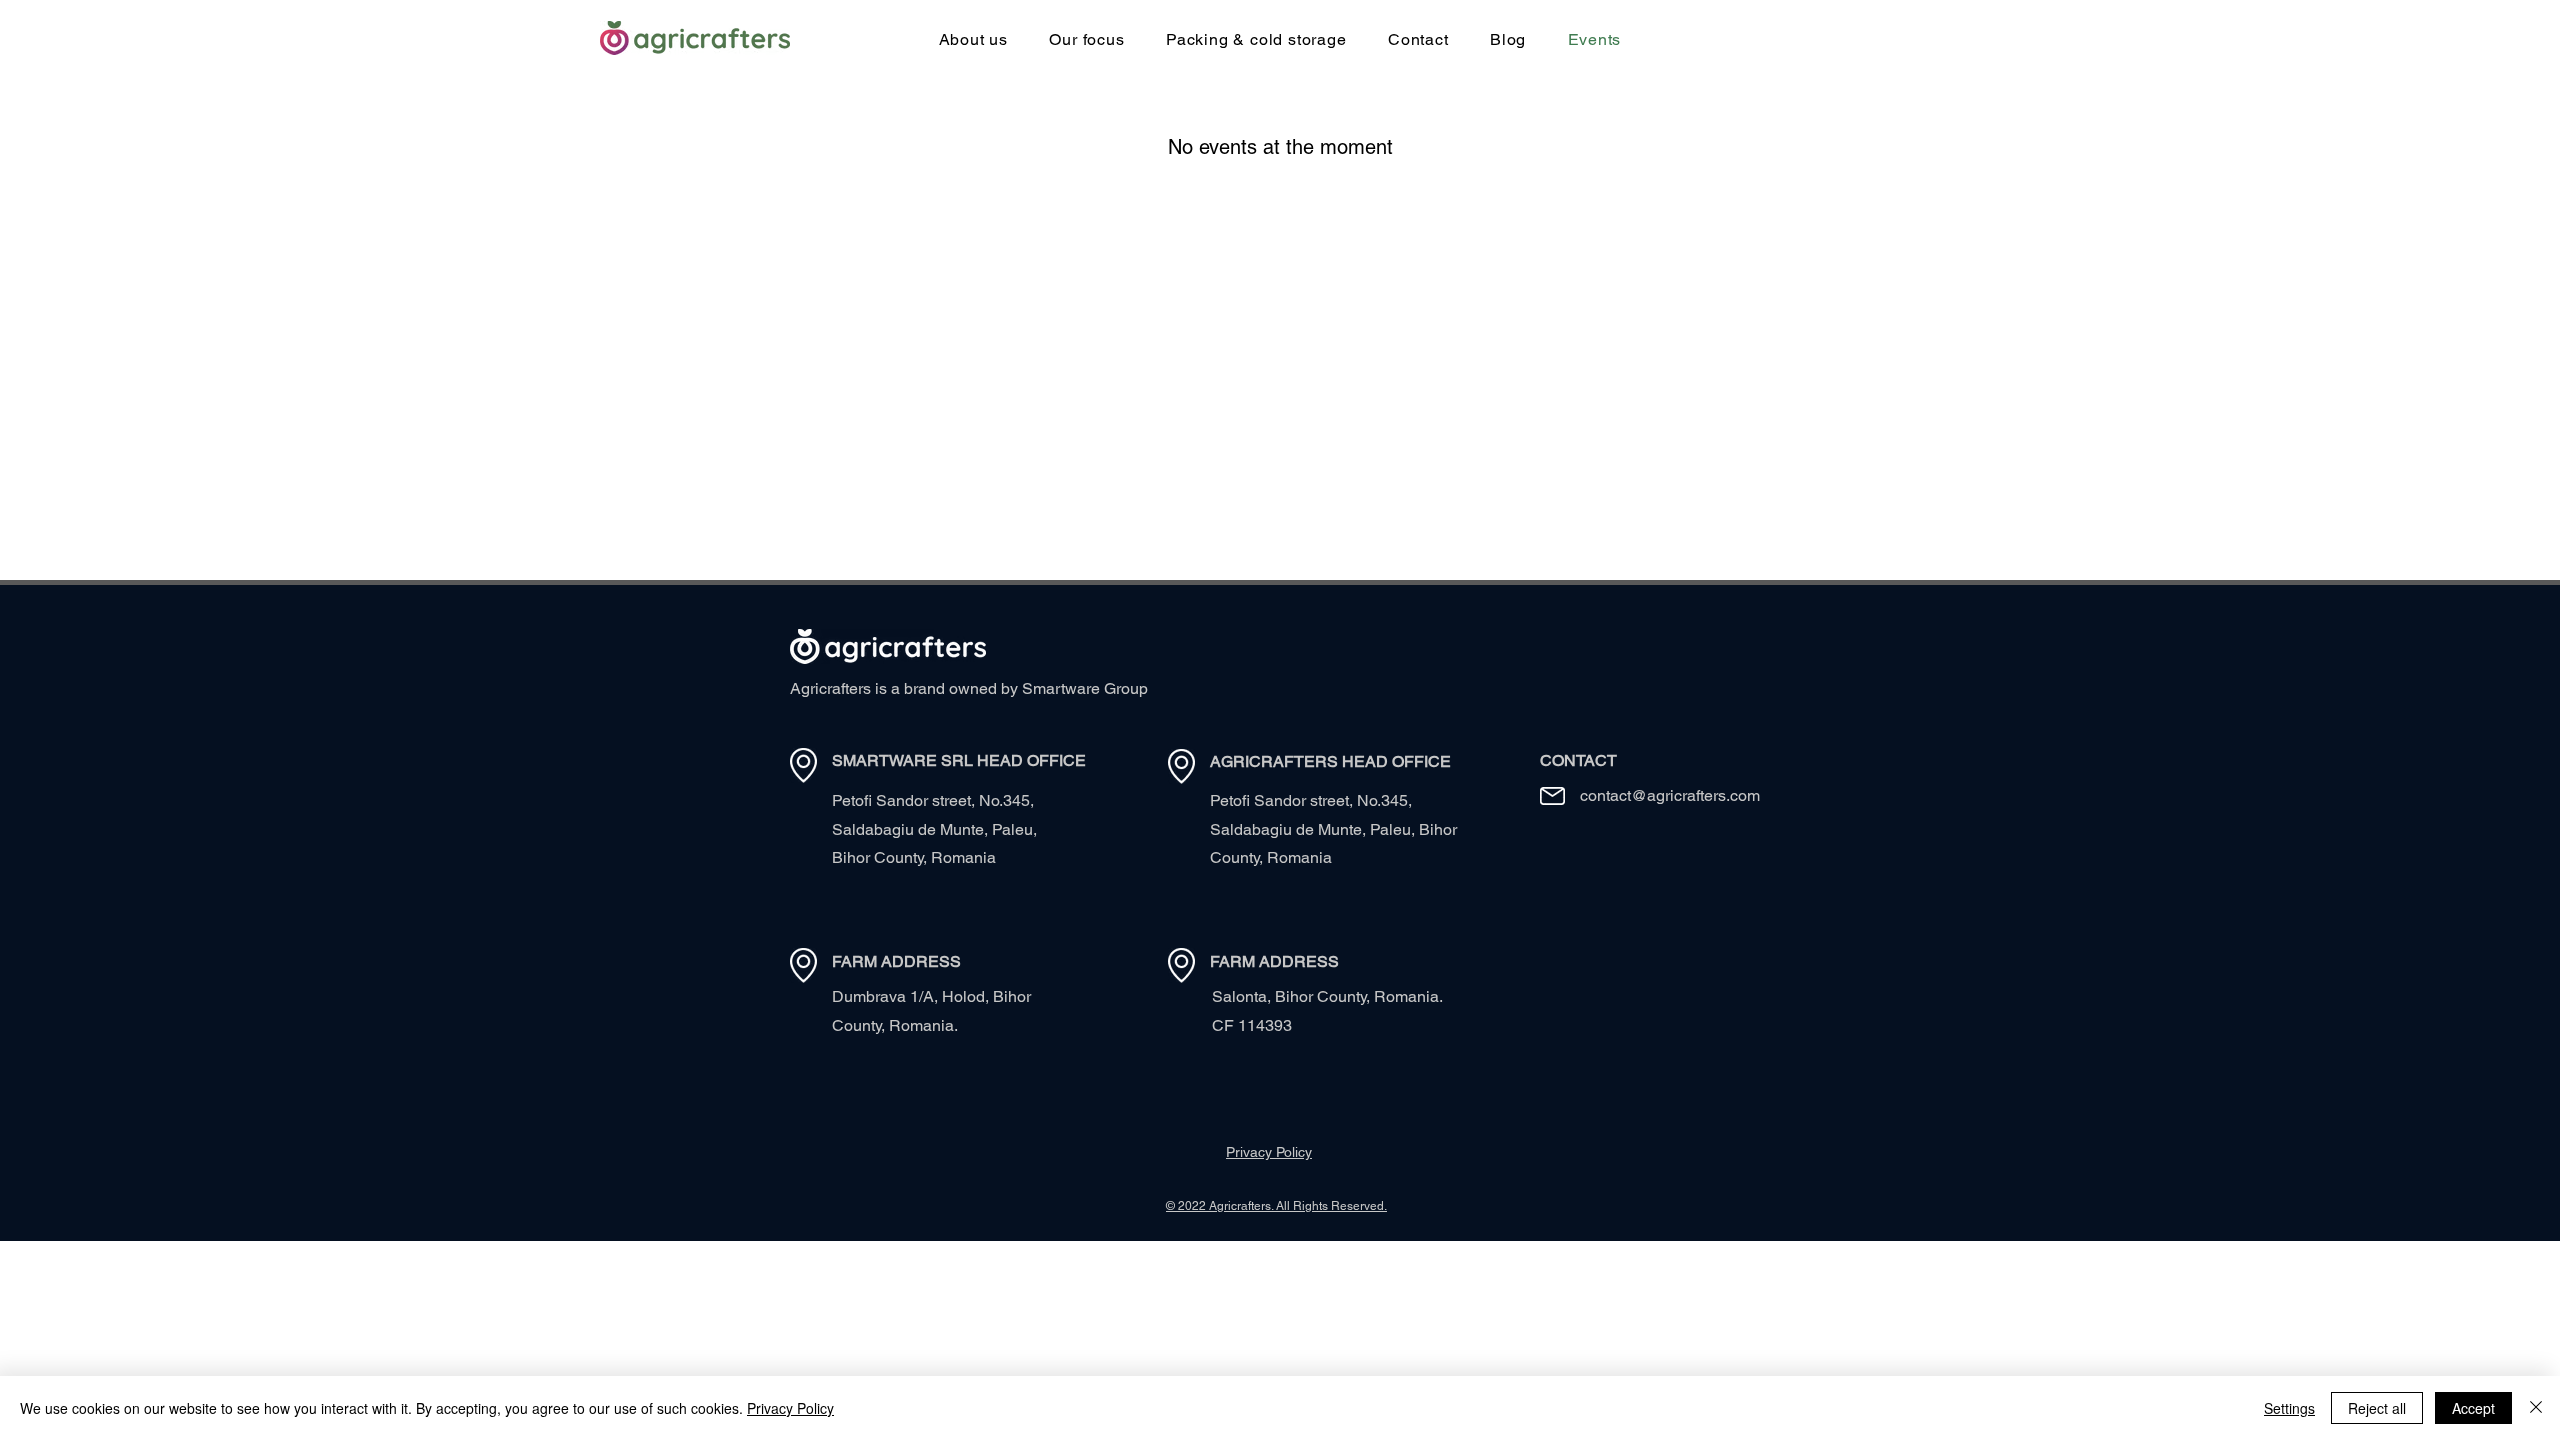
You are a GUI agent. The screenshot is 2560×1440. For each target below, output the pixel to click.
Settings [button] (2289, 1408)
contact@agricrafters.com (1670, 795)
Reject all (2377, 1408)
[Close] (2536, 1408)
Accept (2473, 1408)
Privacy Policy (790, 1408)
